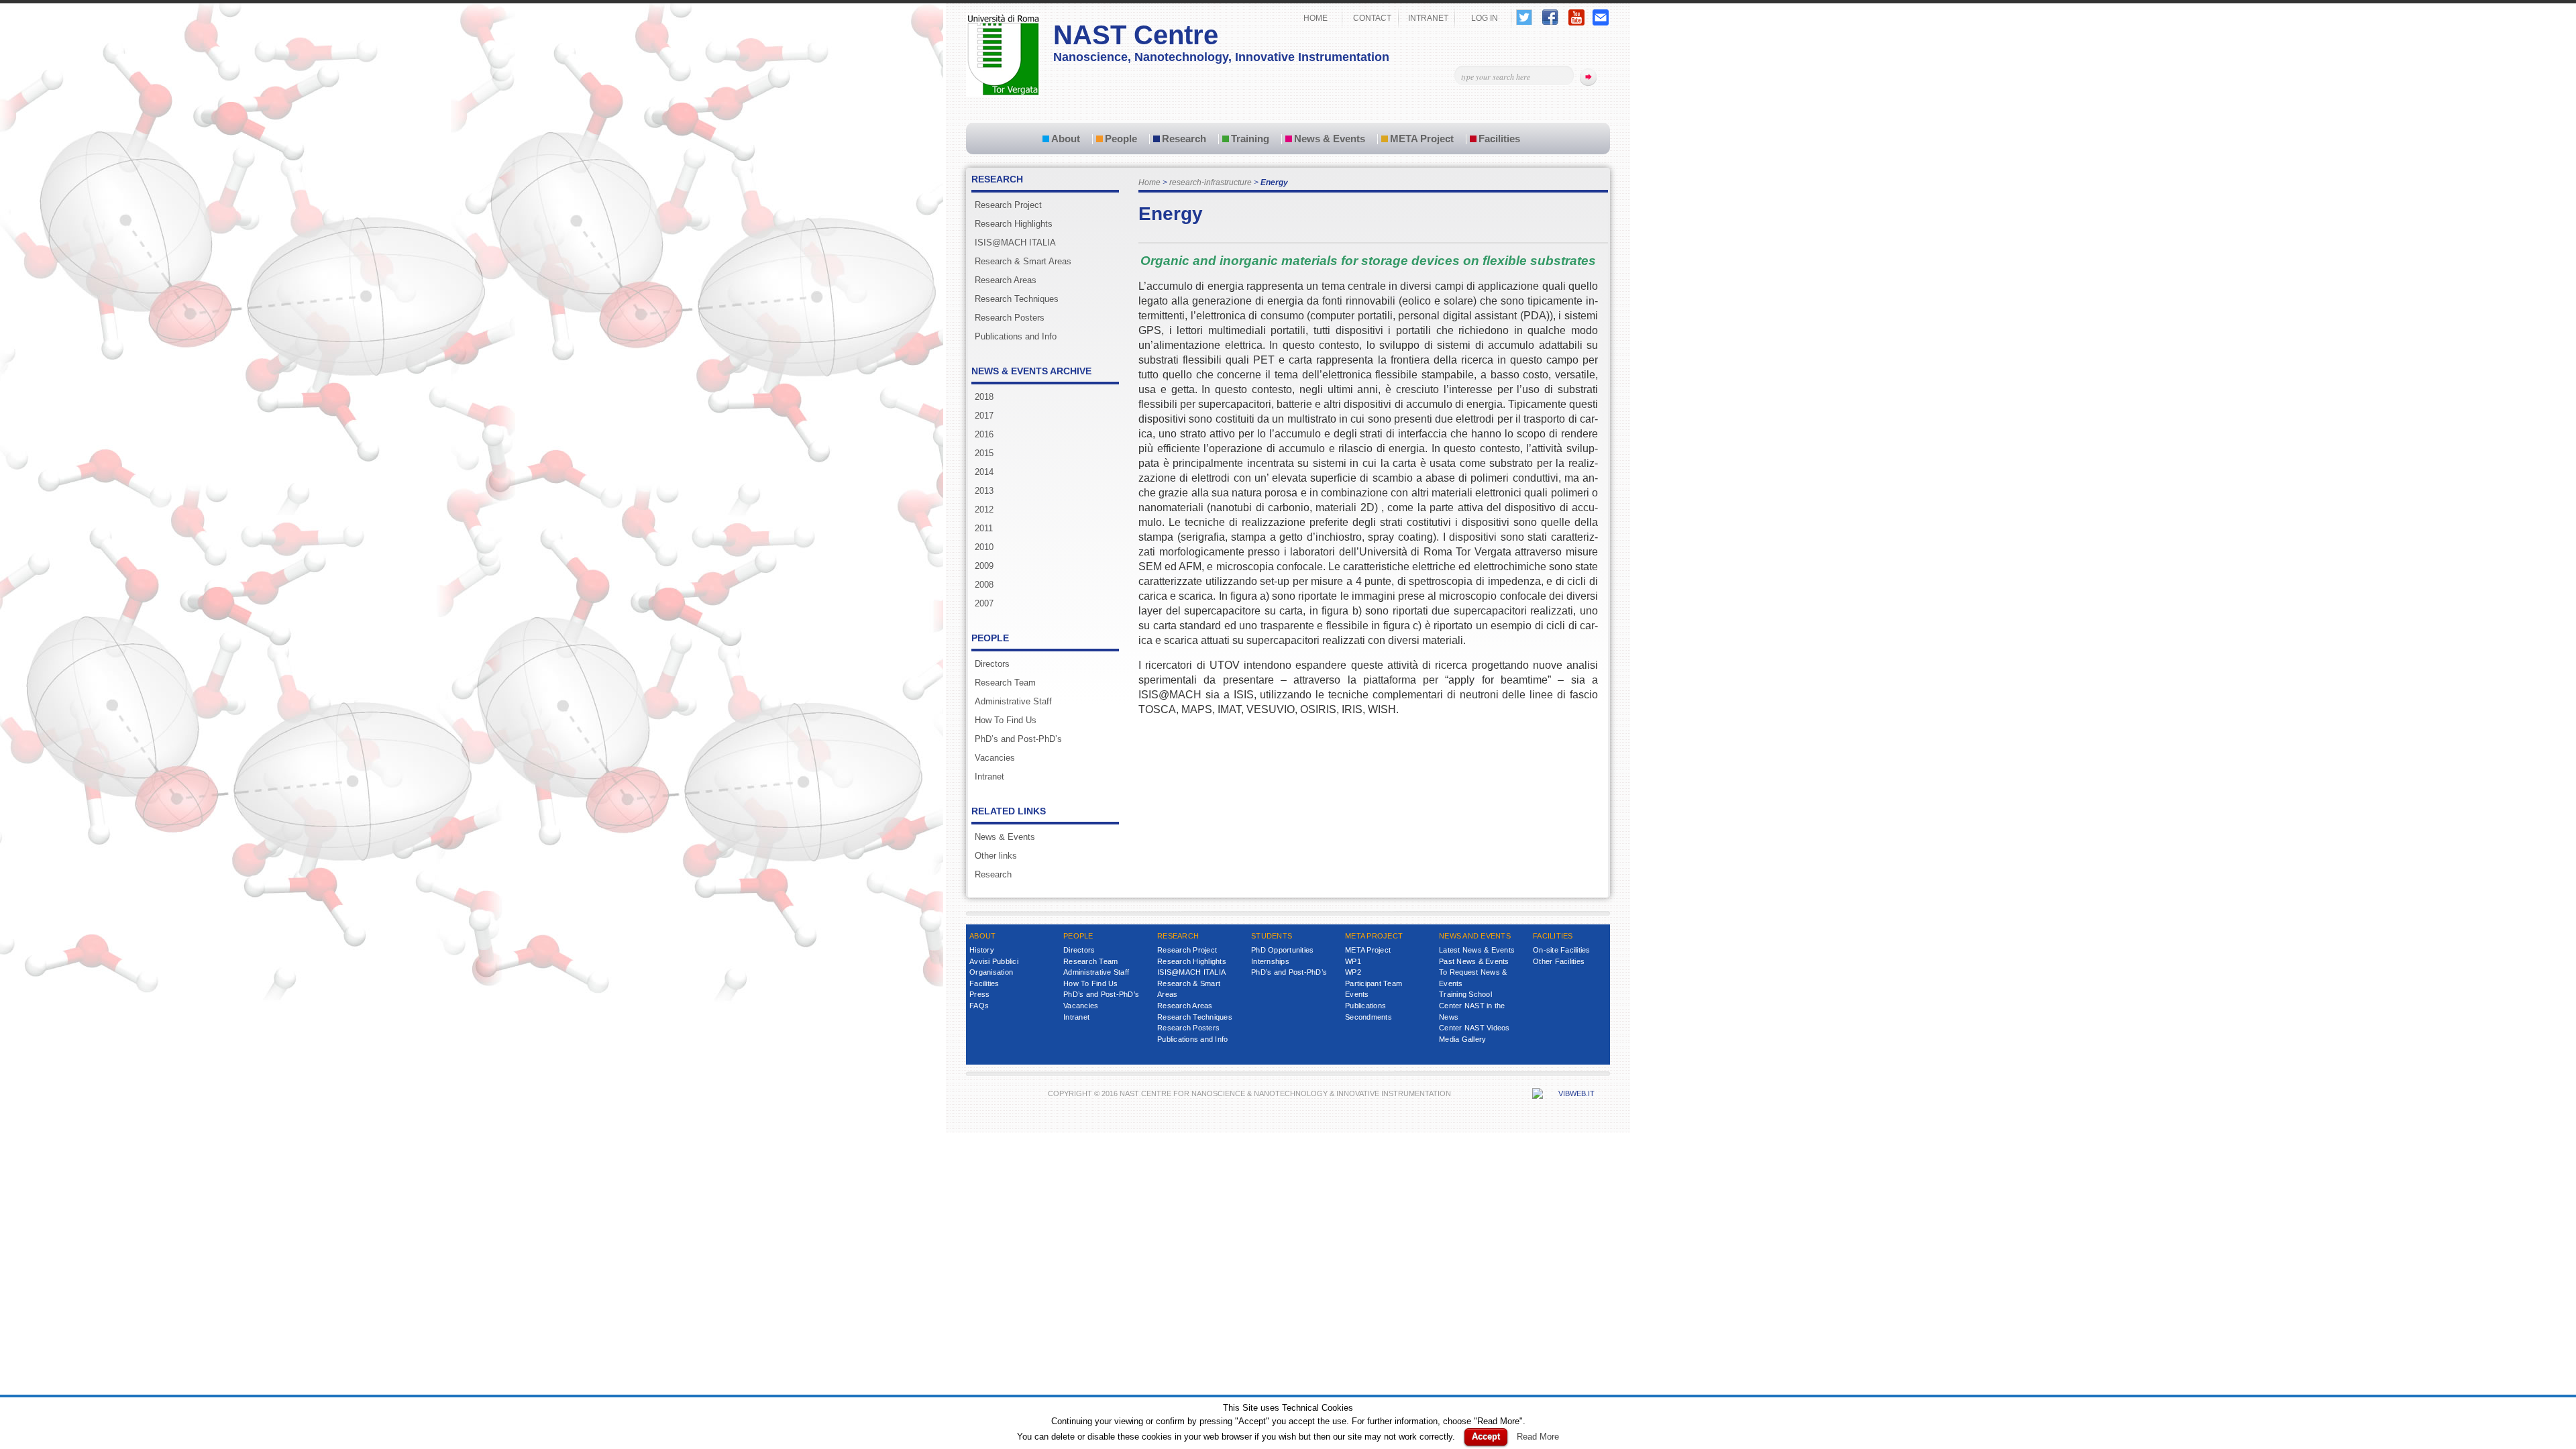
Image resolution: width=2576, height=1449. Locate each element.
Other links (996, 856)
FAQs (979, 1006)
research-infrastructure (1211, 182)
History (982, 950)
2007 (984, 603)
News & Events (1330, 139)
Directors (992, 664)
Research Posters (1010, 318)
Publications (1365, 1006)
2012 (984, 509)
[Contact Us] (1601, 22)
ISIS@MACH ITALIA (1015, 243)
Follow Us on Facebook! (1550, 17)
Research (1184, 139)
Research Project (1008, 205)
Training (1250, 139)
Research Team (1005, 683)
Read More (1538, 1437)
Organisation (991, 972)
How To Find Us (1006, 720)
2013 (984, 491)
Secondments (1368, 1017)
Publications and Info (1016, 336)
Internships (1270, 961)
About (1066, 139)
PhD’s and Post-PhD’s (1018, 739)
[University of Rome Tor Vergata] (1003, 94)
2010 (984, 547)
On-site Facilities (1562, 950)
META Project (1422, 139)
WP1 (1353, 961)
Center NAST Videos (1474, 1028)
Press (979, 994)
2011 (984, 528)
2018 (984, 397)
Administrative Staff (1013, 701)
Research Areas (1006, 280)
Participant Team (1374, 983)
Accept (1486, 1437)
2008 (984, 585)
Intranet (989, 776)
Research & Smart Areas (1023, 261)
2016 (984, 434)
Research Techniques (1017, 299)
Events (1357, 994)
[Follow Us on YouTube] (1576, 22)
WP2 (1353, 972)
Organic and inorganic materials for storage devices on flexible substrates (1368, 261)
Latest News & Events (1477, 950)
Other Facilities (1559, 961)
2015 (984, 453)
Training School (1465, 994)
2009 (984, 566)
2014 (984, 472)
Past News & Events (1474, 961)
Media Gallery (1462, 1039)
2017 (984, 416)
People (1121, 139)
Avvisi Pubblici (994, 961)
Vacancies (995, 758)
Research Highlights (1014, 224)
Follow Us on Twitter (1524, 17)
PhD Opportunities (1282, 950)
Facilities (1499, 139)
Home (1149, 182)
